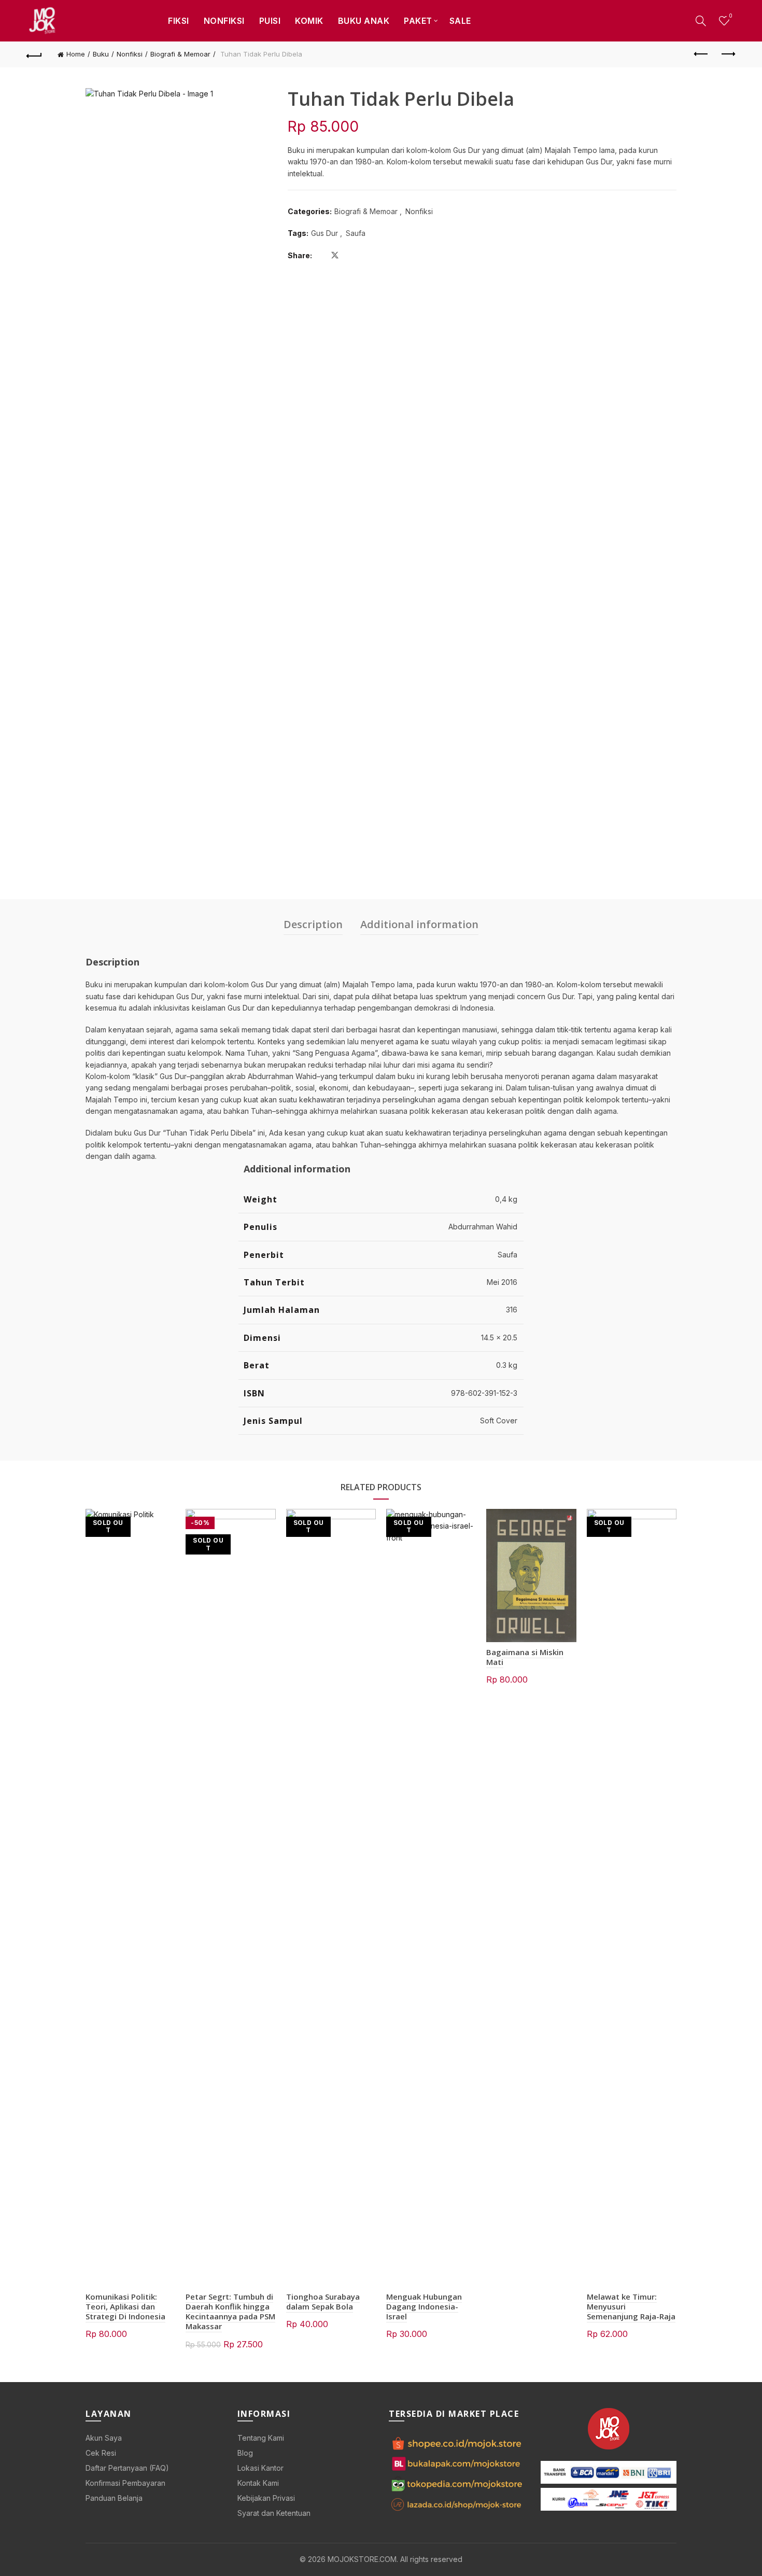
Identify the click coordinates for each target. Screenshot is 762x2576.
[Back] (35, 54)
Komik (309, 21)
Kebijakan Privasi (266, 2498)
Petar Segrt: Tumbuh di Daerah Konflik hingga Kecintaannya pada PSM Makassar (230, 2312)
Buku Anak (364, 21)
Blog (245, 2453)
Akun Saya (104, 2438)
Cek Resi (101, 2453)
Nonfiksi (224, 21)
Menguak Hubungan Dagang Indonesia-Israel (424, 2306)
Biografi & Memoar (180, 54)
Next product (727, 54)
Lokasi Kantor (260, 2468)
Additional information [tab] (419, 924)
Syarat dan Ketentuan (274, 2513)
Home (76, 54)
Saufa (356, 233)
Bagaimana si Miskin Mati (525, 1657)
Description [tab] (313, 924)
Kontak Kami (258, 2483)
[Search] (701, 21)
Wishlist (730, 16)
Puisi (270, 21)
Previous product (701, 54)
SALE (460, 21)
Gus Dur (324, 233)
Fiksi (179, 21)
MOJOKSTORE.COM (362, 2559)
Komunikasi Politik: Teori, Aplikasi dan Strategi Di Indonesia (125, 2306)
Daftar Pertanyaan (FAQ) (127, 2468)
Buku (101, 54)
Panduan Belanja (114, 2498)
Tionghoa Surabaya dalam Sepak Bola (323, 2301)
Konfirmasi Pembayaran (125, 2483)
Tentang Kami (261, 2438)
